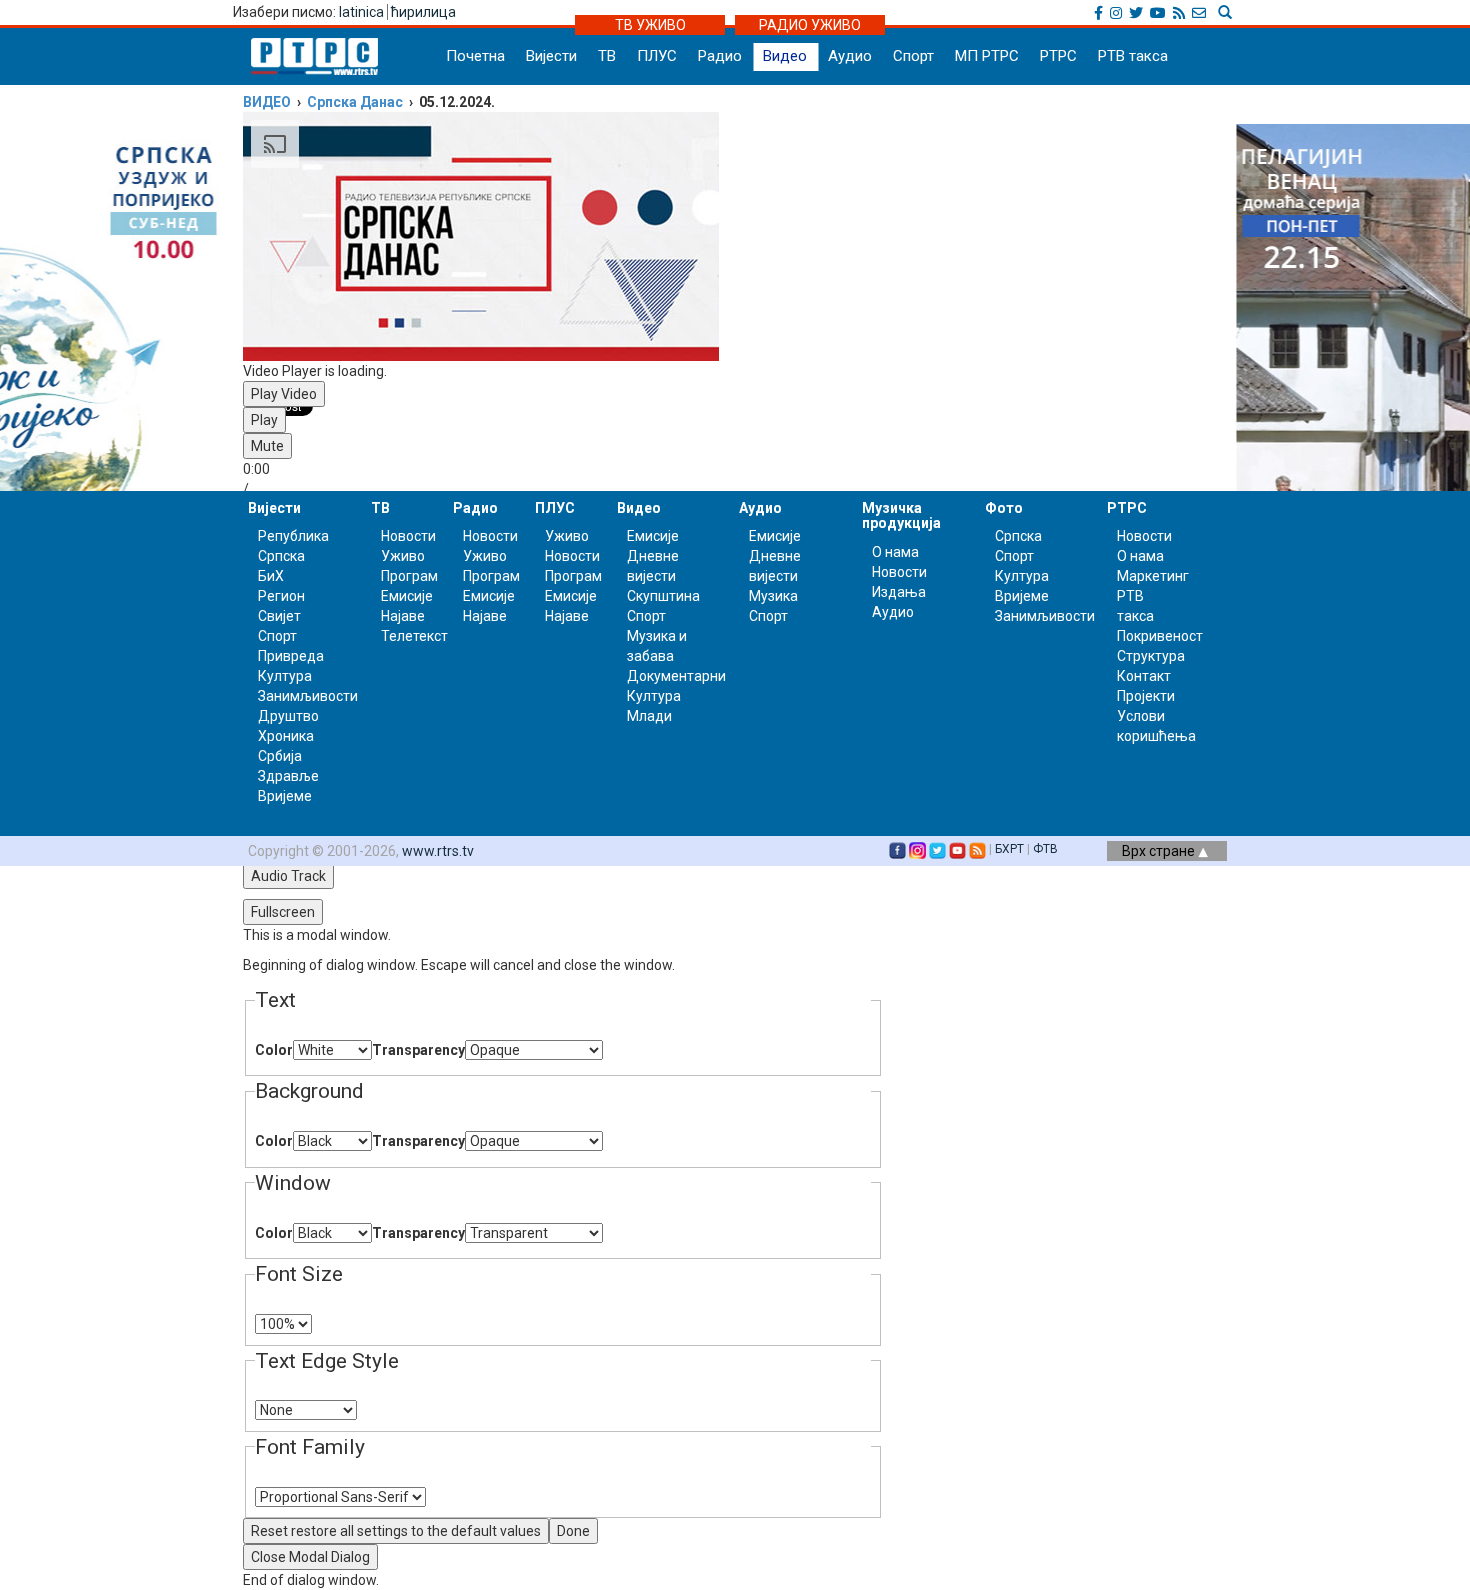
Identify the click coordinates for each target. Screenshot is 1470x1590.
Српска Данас (355, 102)
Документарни (676, 676)
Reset (396, 1531)
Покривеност (1160, 636)
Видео (785, 56)
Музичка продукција (901, 515)
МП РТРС (987, 56)
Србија (280, 756)
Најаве (403, 616)
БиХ (271, 576)
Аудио (850, 56)
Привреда (291, 656)
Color (274, 1050)
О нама (895, 552)
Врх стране (1160, 851)
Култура (285, 676)
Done (573, 1531)
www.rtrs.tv (438, 851)
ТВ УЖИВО (650, 25)
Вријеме (285, 796)
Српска (1018, 536)
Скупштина (663, 596)
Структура (1151, 656)
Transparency (418, 1050)
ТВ (607, 56)
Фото (1004, 508)
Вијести (551, 56)
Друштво (288, 716)
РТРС (1058, 56)
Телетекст (414, 636)
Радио (720, 56)
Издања (899, 592)
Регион (281, 596)
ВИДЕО (267, 102)
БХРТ (1009, 849)
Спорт (913, 56)
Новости (408, 536)
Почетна (475, 56)
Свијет (279, 616)
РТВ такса (1133, 56)
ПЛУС (657, 56)
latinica (361, 12)
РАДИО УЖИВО (810, 25)
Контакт (1144, 676)
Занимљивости (308, 696)
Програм (409, 576)
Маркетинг (1153, 576)
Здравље (288, 776)
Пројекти (1146, 696)
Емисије (407, 596)
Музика (773, 596)
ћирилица (423, 12)
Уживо (403, 556)
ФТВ (1045, 849)
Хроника (286, 736)
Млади (649, 716)
